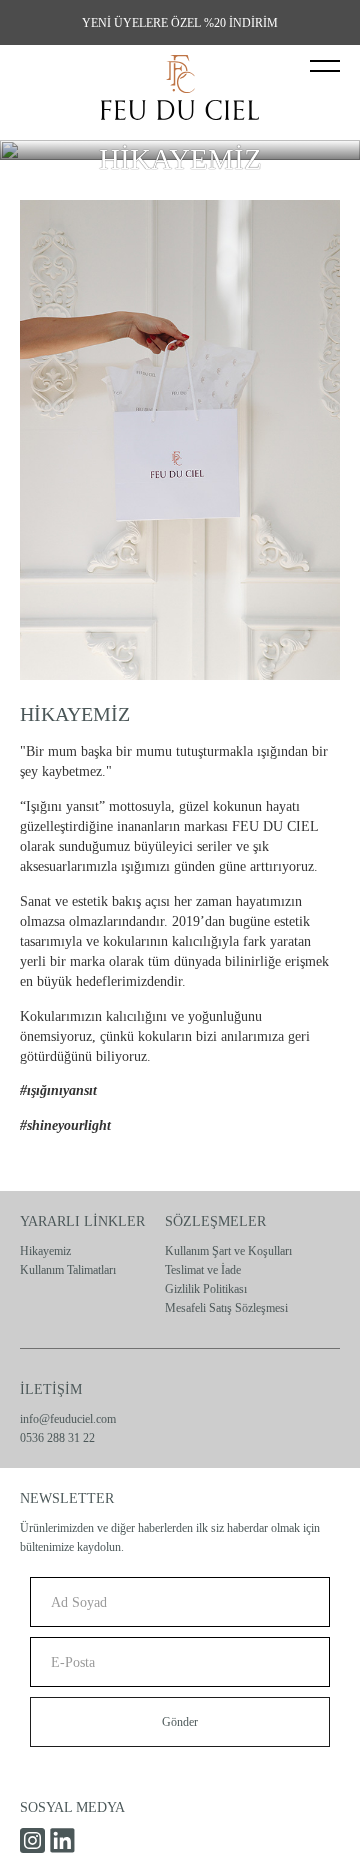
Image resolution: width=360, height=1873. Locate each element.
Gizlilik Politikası (206, 1289)
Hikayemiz (45, 1251)
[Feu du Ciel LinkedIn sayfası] (62, 1840)
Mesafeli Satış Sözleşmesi (226, 1308)
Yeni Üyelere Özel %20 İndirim (180, 23)
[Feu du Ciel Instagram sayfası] (32, 1840)
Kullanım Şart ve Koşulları (228, 1251)
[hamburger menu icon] (325, 66)
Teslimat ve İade (203, 1270)
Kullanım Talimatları (68, 1270)
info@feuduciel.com (68, 1419)
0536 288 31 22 (57, 1438)
